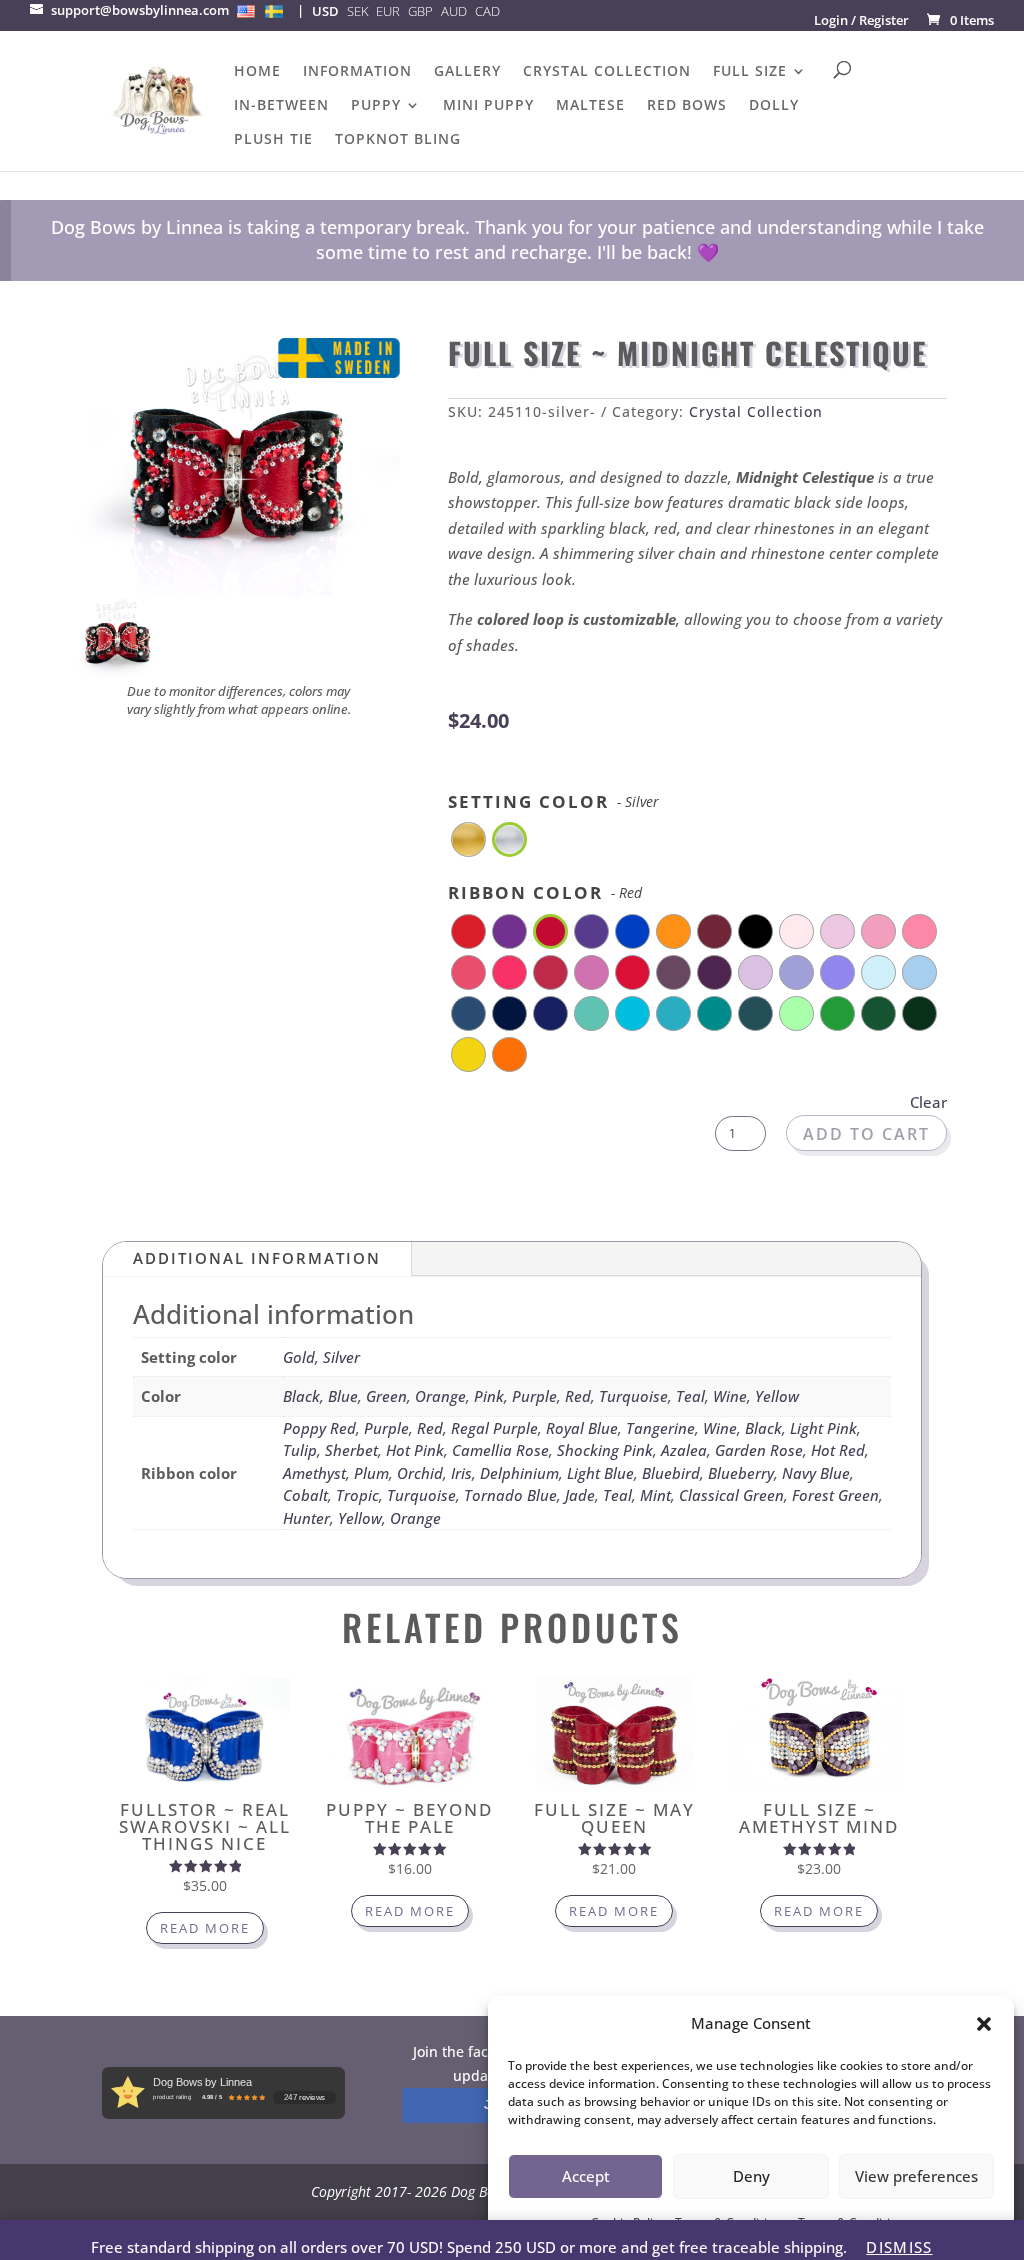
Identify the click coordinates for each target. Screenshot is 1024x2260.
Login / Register (861, 20)
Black (301, 1396)
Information (357, 72)
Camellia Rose (500, 1450)
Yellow (777, 1396)
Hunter (306, 1518)
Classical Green (731, 1495)
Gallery (467, 72)
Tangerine (660, 1428)
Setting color (553, 801)
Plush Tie (273, 140)
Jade (580, 1495)
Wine (730, 1396)
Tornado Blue (510, 1495)
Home (257, 72)
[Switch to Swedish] (274, 11)
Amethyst (314, 1473)
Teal (690, 1396)
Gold (299, 1357)
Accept (586, 2176)
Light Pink (823, 1428)
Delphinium (519, 1473)
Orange (440, 1396)
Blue (343, 1396)
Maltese (590, 106)
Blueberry (741, 1473)
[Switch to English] (246, 11)
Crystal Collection (607, 72)
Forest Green (835, 1495)
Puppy (376, 106)
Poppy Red (319, 1428)
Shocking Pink (605, 1450)
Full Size (750, 72)
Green (386, 1396)
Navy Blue (816, 1473)
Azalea (684, 1450)
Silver (341, 1357)
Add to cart (866, 1134)
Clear (928, 1102)
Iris (461, 1473)
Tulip (300, 1450)
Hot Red (838, 1450)
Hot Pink (415, 1450)
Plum (371, 1473)
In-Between (281, 106)
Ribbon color (545, 892)
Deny (751, 2176)
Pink (489, 1396)
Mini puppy (488, 106)
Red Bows (687, 106)
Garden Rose (759, 1450)
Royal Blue (582, 1428)
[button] (984, 2024)
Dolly (774, 106)
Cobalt (305, 1495)
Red (578, 1396)
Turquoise (633, 1396)
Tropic (357, 1495)
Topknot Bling (398, 140)
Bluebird (671, 1473)
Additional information (257, 1258)
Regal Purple (494, 1428)
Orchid (420, 1473)
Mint (655, 1495)
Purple (534, 1396)
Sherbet (351, 1450)
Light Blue (600, 1473)
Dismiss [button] (899, 2247)
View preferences (916, 2176)
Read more (205, 1928)
